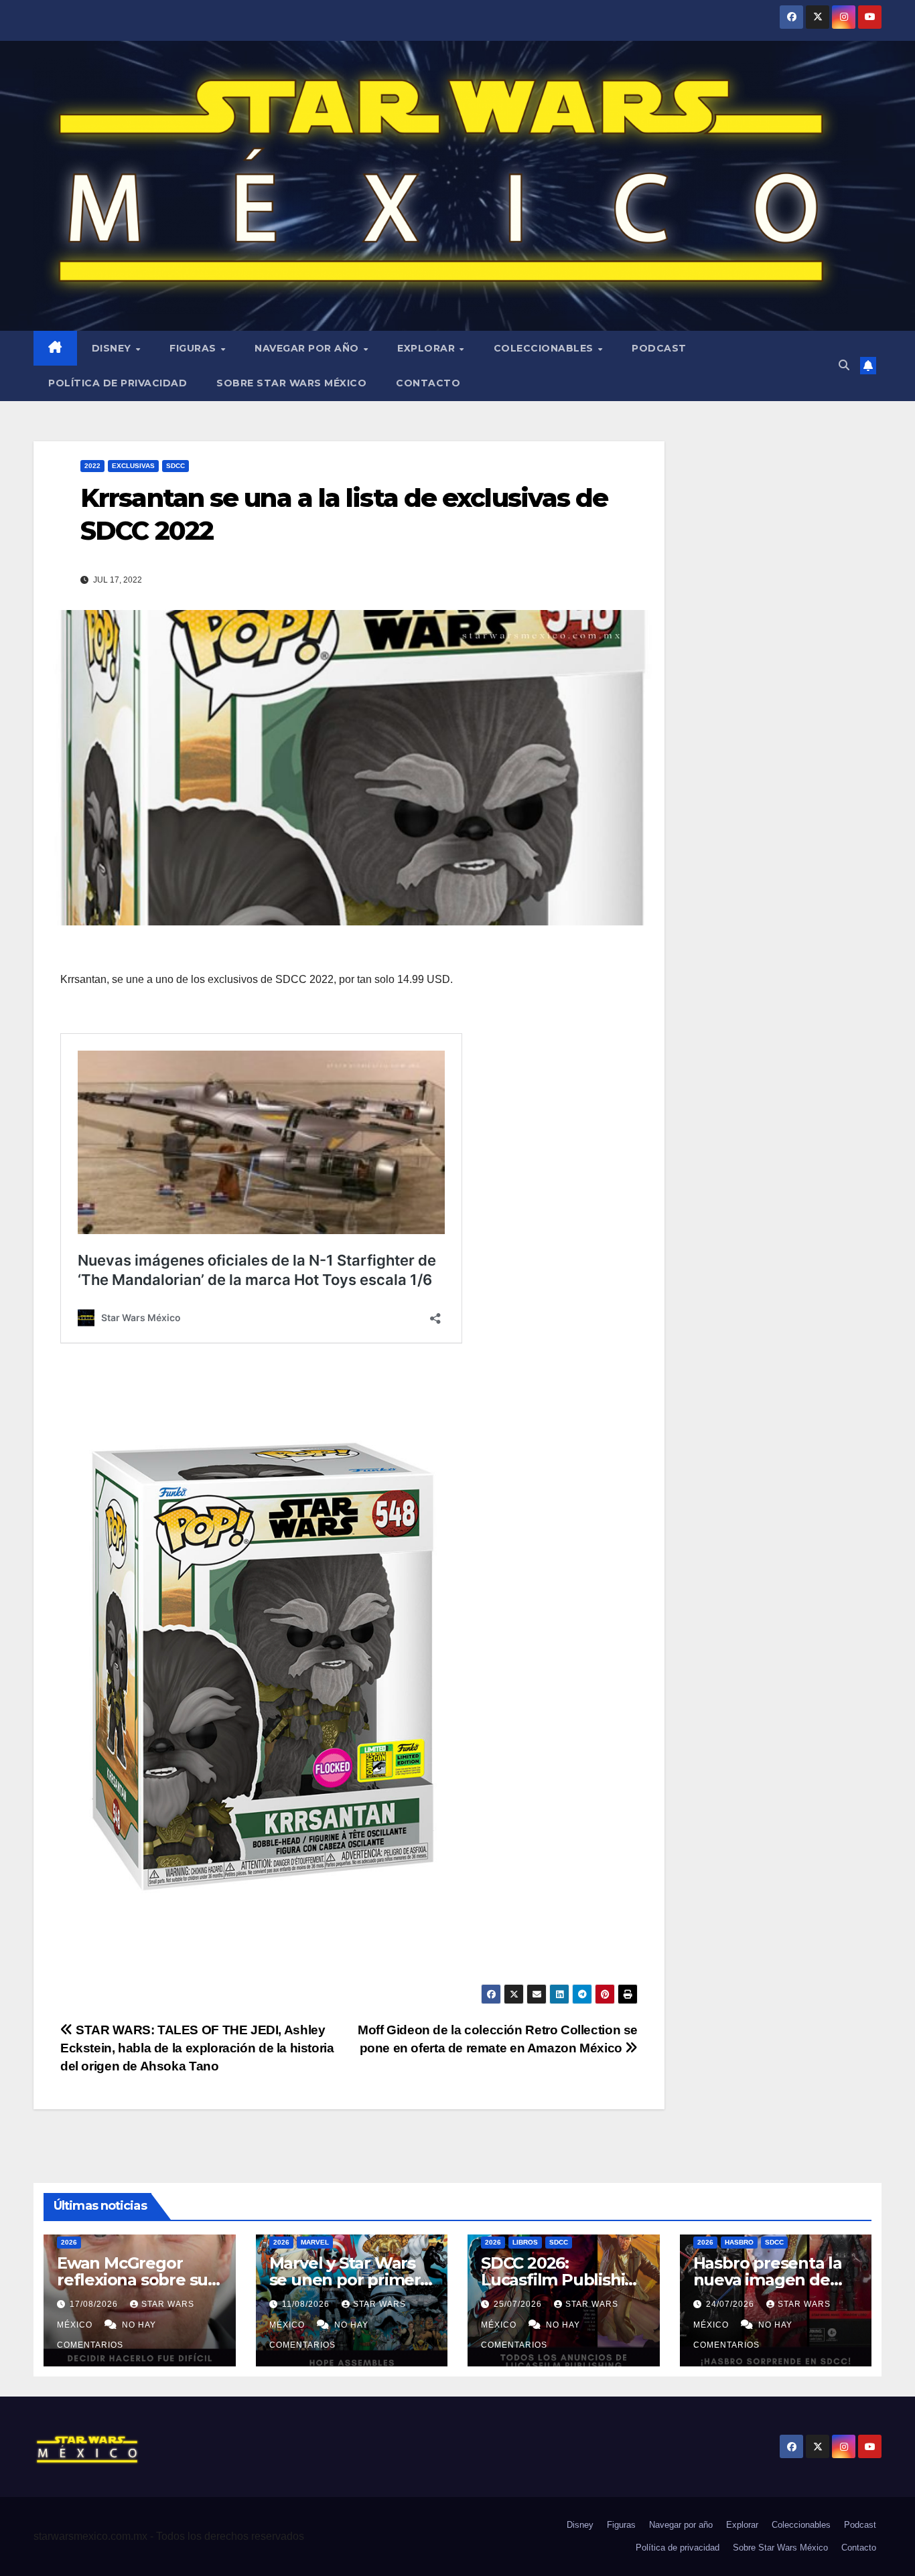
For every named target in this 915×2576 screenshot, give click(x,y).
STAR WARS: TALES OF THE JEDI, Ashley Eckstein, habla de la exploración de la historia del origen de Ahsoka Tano (197, 2048)
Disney (113, 348)
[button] (844, 365)
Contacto (428, 383)
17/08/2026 (95, 2304)
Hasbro (739, 2242)
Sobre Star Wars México (291, 383)
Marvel (315, 2242)
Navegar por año (308, 348)
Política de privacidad (118, 383)
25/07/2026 (519, 2304)
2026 (69, 2242)
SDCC (175, 466)
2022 (92, 466)
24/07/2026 (731, 2304)
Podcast (659, 348)
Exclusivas (133, 466)
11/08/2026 (307, 2304)
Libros (525, 2242)
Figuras (194, 348)
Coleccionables (545, 348)
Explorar (428, 348)
